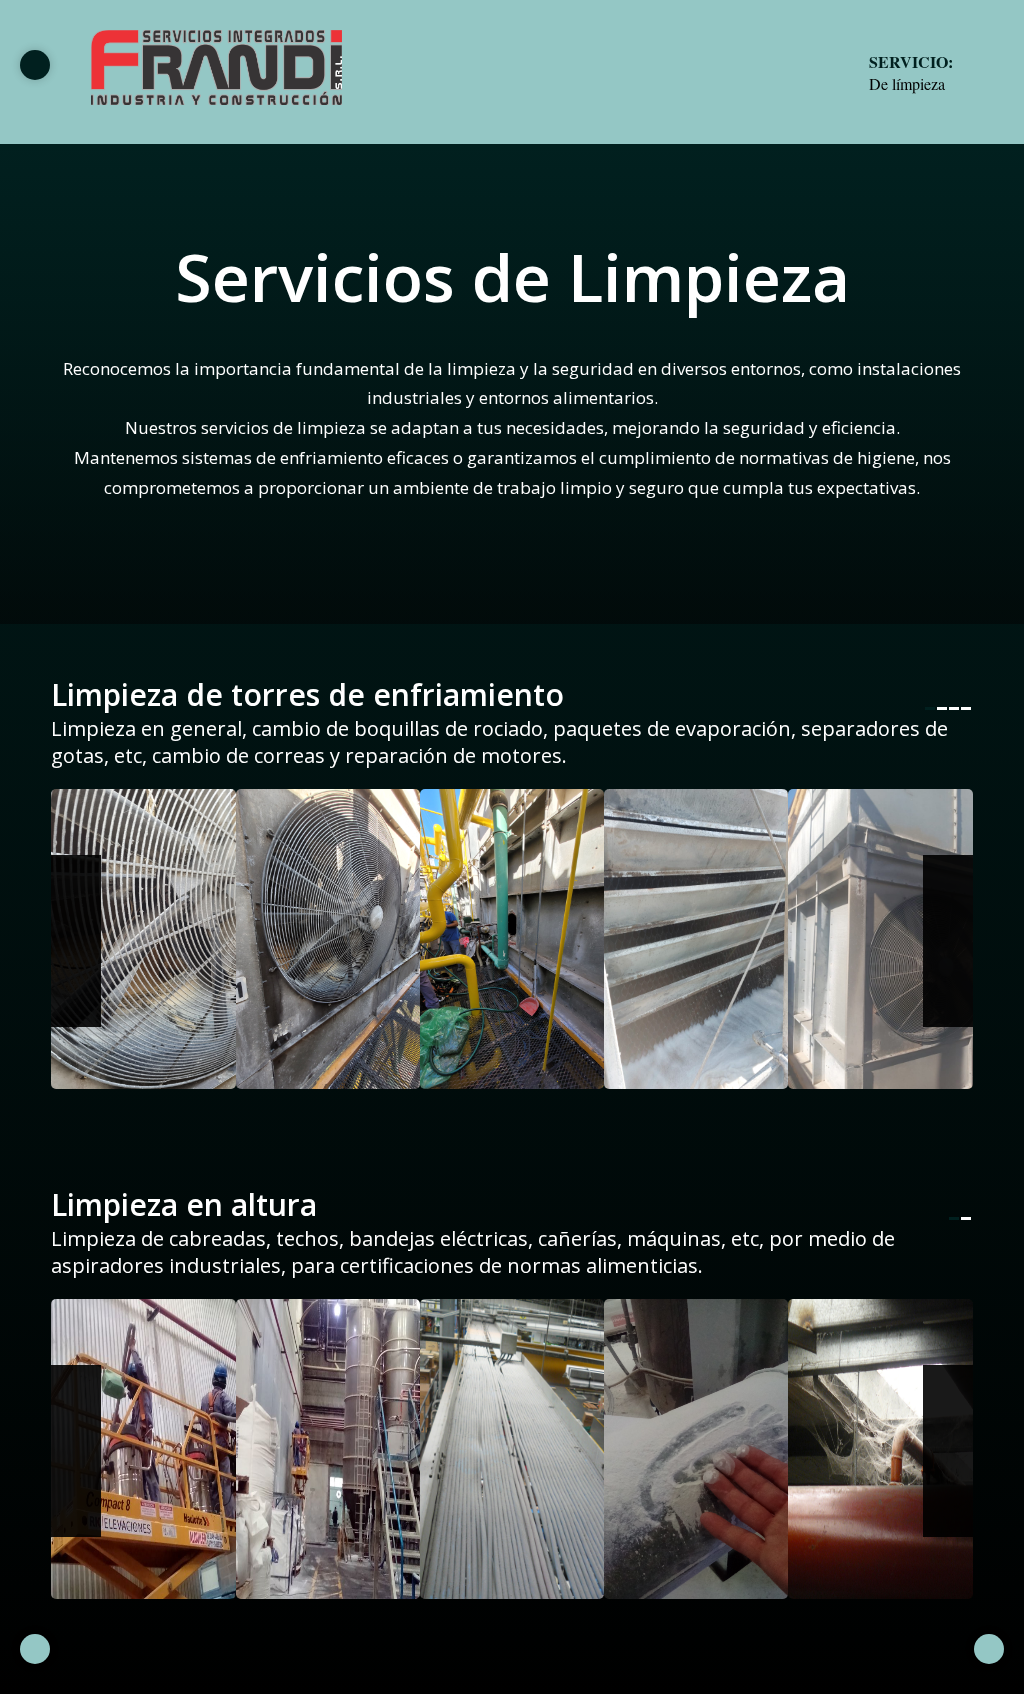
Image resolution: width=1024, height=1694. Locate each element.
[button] (76, 941)
